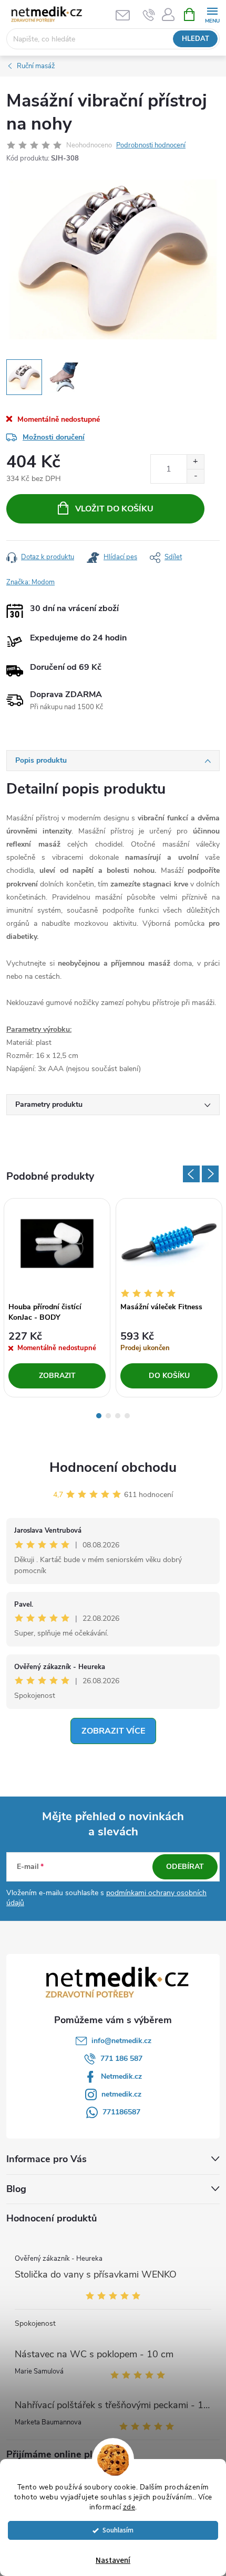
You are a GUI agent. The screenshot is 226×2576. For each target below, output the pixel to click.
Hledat (196, 39)
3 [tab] (118, 1416)
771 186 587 (121, 2059)
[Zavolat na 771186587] (149, 15)
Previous (191, 1174)
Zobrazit (57, 1376)
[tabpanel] (57, 1298)
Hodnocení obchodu (113, 1467)
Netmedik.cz (121, 2076)
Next (210, 1174)
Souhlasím (118, 2530)
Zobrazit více (113, 1731)
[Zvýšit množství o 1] (195, 462)
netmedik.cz (121, 2094)
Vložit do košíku (114, 509)
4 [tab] (127, 1416)
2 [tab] (108, 1416)
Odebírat (185, 1867)
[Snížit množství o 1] (195, 476)
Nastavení (113, 2561)
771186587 (121, 2112)
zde (129, 2507)
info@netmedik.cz (121, 2041)
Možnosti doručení (54, 437)
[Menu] (212, 14)
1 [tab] (99, 1416)
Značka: (30, 582)
